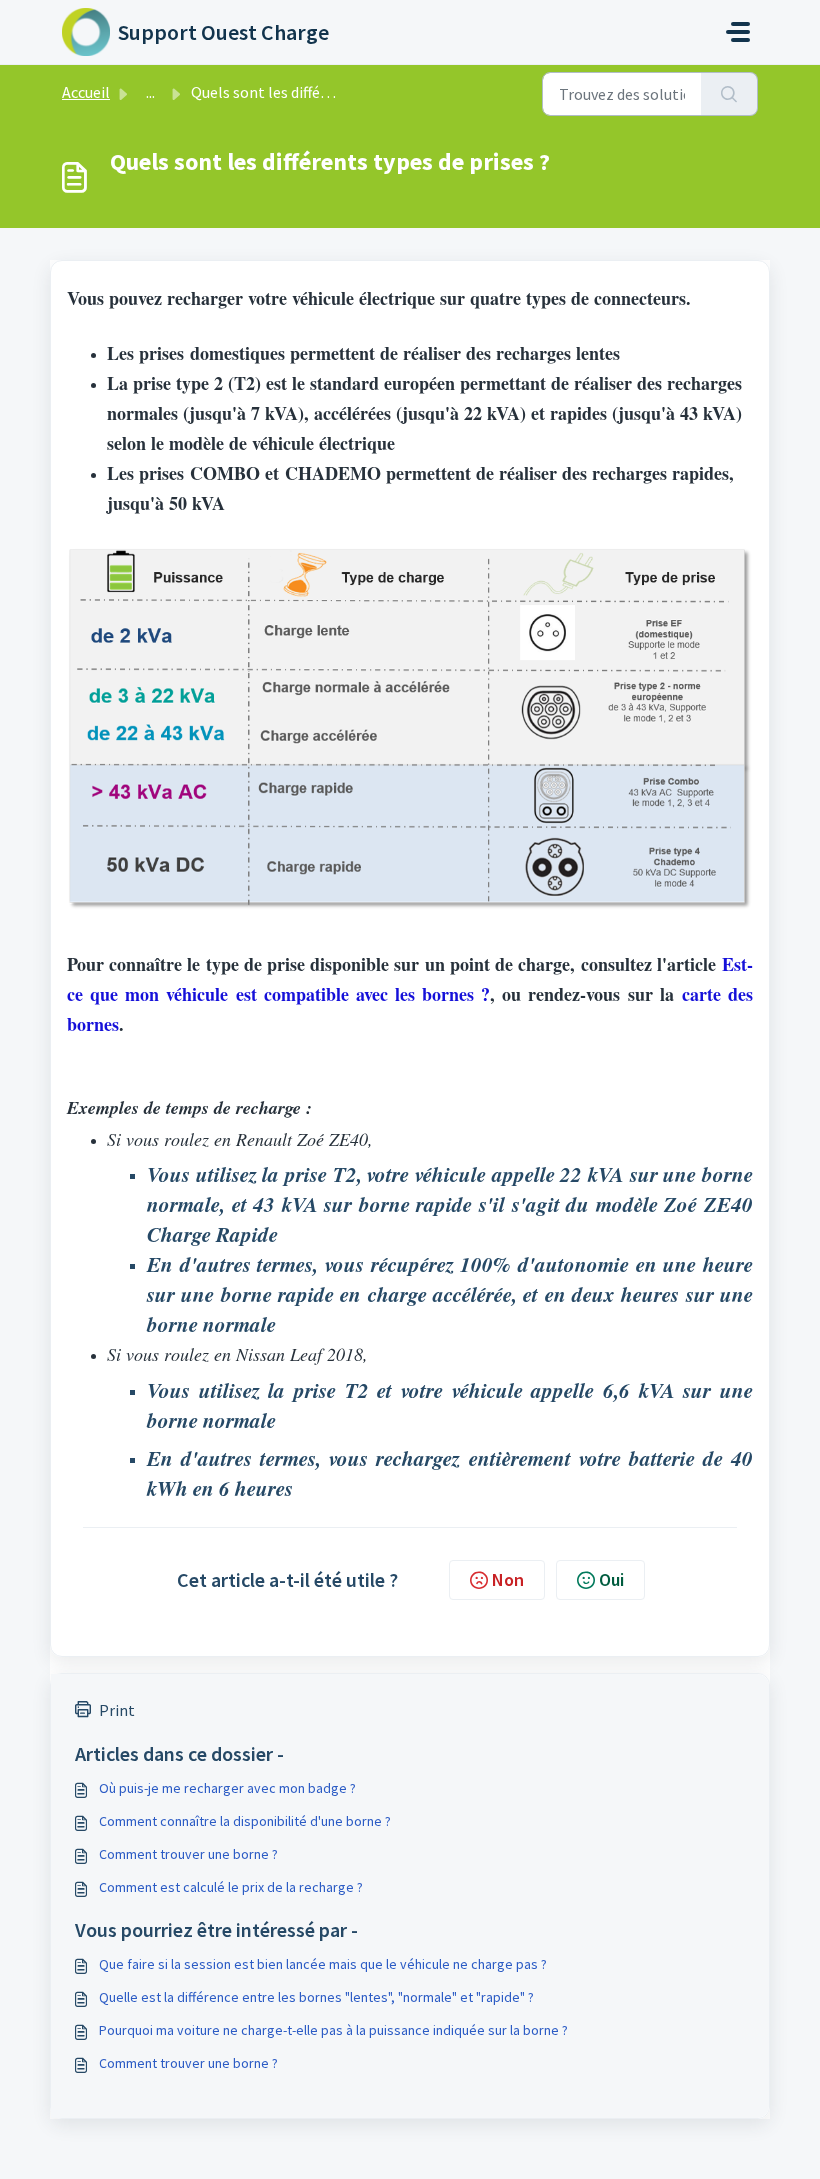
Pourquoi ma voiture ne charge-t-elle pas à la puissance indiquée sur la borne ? (333, 2030)
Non (508, 1579)
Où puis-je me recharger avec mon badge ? (227, 1788)
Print (117, 1710)
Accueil (86, 92)
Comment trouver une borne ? (188, 1854)
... (150, 92)
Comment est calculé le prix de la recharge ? (231, 1887)
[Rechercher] (729, 94)
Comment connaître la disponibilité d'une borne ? (245, 1821)
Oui (611, 1579)
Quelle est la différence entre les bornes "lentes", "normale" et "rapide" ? (316, 1997)
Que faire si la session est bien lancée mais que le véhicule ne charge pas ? (323, 1964)
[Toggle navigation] (738, 32)
